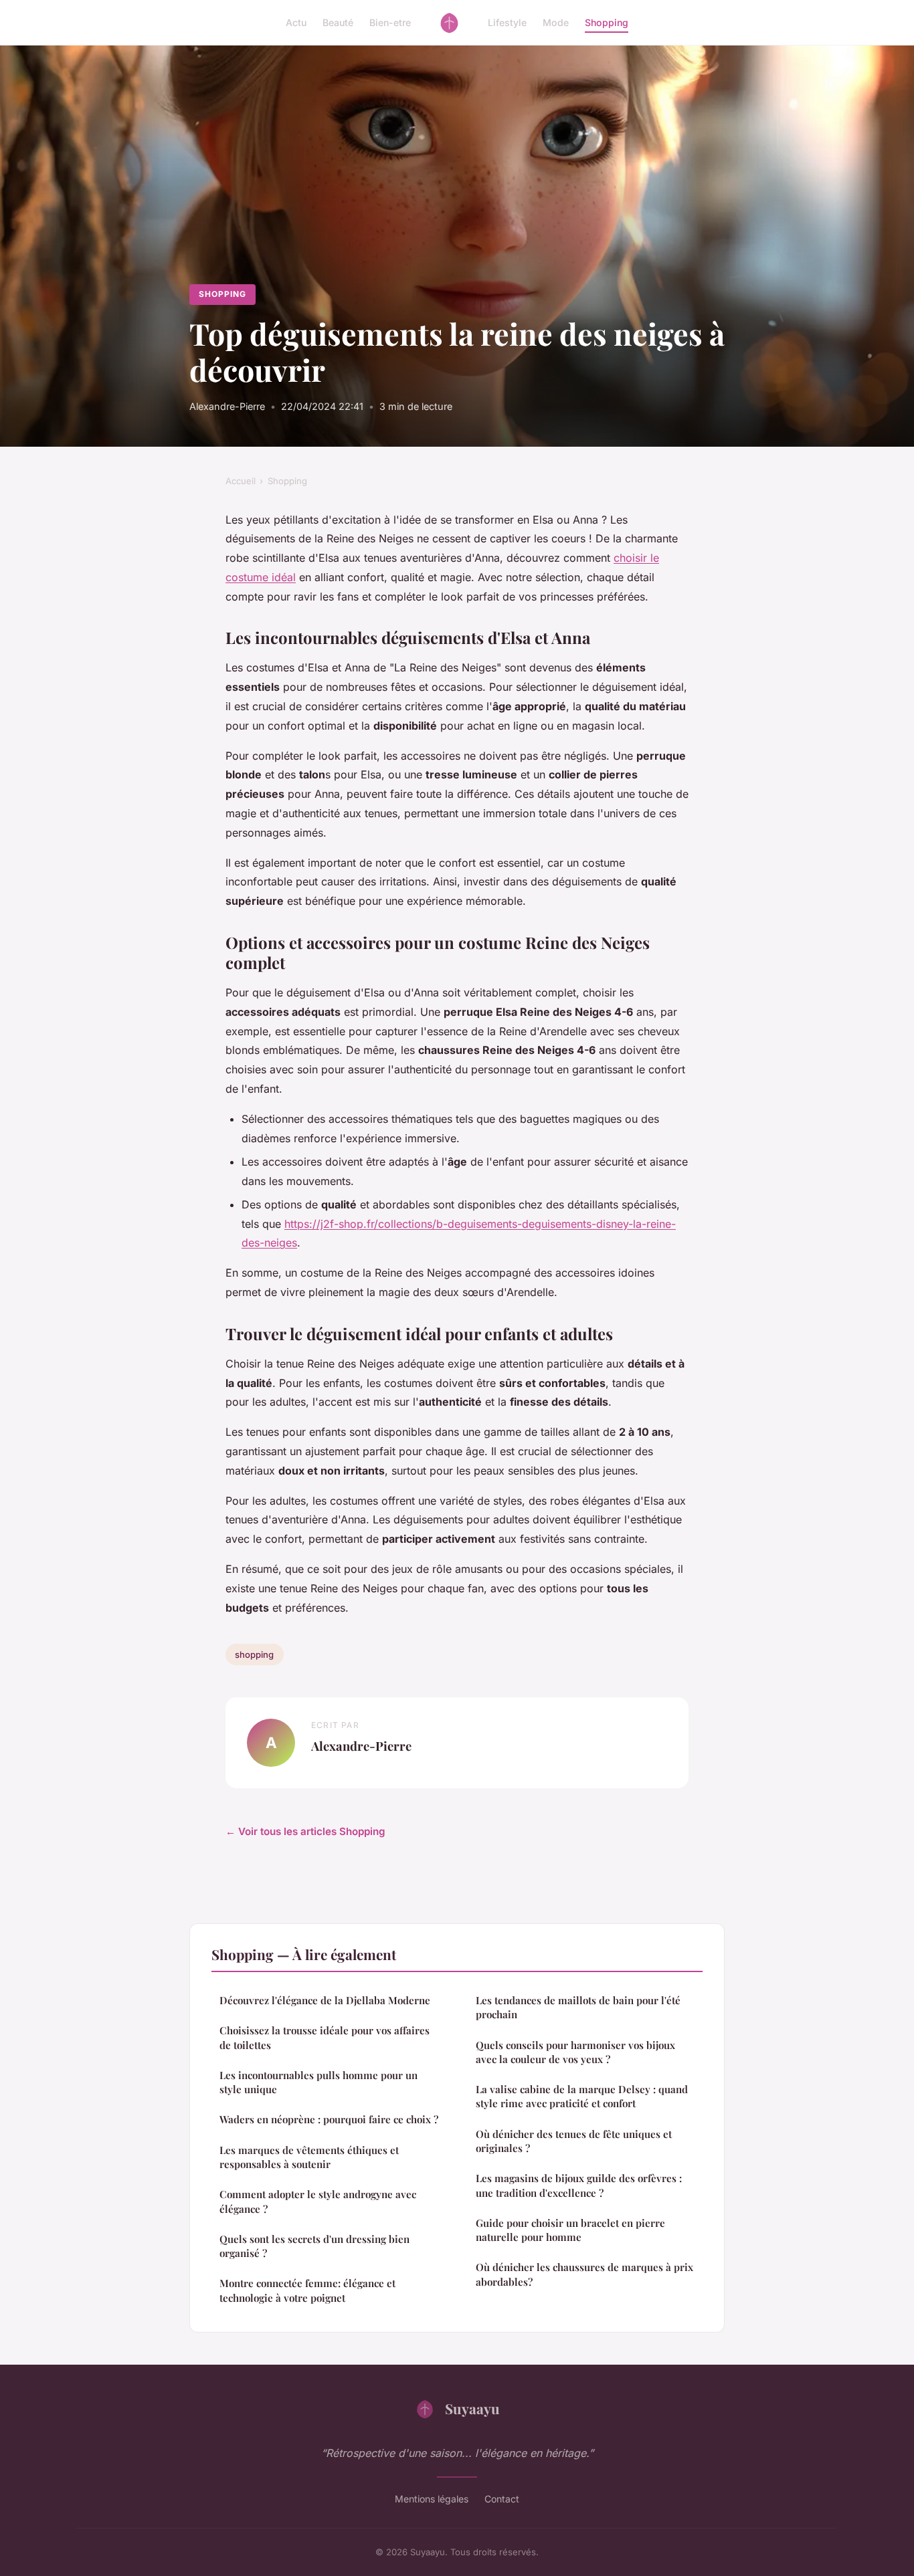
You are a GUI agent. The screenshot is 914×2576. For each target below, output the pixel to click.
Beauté (338, 22)
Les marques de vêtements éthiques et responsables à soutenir (309, 2157)
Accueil (241, 481)
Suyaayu (472, 2408)
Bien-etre (390, 22)
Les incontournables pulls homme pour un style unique (318, 2082)
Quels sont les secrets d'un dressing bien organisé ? (314, 2246)
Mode (556, 22)
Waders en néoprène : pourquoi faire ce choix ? (329, 2119)
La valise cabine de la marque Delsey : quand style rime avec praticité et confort (582, 2096)
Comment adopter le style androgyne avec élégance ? (318, 2201)
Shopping (607, 22)
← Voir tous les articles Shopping (305, 1831)
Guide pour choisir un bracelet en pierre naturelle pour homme (570, 2230)
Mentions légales (432, 2499)
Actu (296, 22)
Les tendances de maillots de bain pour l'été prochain (578, 2007)
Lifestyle (507, 22)
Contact (502, 2499)
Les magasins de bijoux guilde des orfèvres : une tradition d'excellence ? (579, 2185)
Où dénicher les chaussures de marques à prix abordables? (584, 2274)
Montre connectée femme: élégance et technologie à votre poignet (307, 2290)
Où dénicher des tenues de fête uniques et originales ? (574, 2141)
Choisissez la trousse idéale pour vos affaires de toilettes (325, 2037)
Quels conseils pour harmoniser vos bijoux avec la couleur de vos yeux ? (575, 2052)
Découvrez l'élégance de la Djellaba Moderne (325, 2000)
